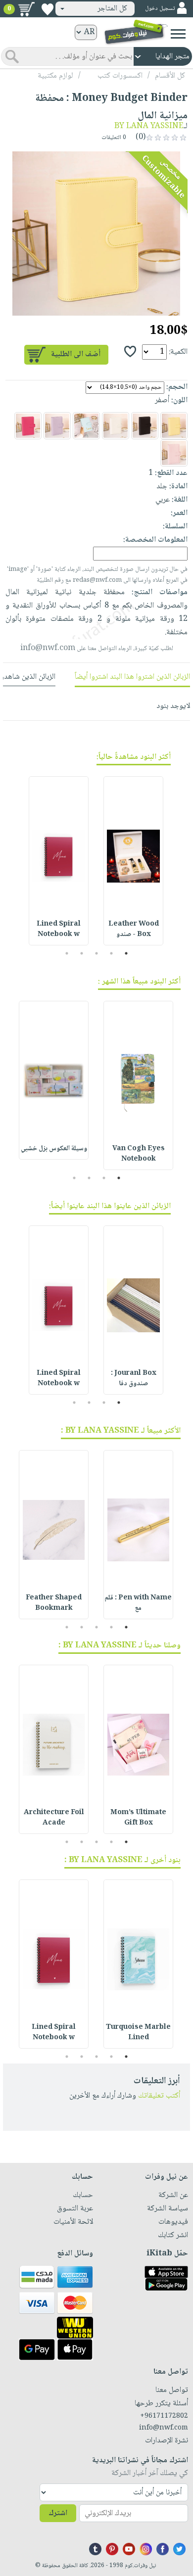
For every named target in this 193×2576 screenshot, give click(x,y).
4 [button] (82, 953)
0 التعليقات (115, 138)
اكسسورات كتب (120, 76)
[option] (96, 234)
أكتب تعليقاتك (159, 2096)
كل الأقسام (170, 76)
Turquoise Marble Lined (138, 2033)
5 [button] (67, 953)
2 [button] (112, 953)
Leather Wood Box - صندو (134, 929)
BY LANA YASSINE (149, 126)
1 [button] (126, 953)
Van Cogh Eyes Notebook (139, 1154)
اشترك (58, 2513)
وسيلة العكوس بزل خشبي (54, 1149)
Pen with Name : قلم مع (138, 1603)
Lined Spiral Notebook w (59, 929)
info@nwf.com (48, 648)
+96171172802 (164, 2416)
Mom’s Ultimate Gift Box (138, 1818)
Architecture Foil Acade (54, 1818)
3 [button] (97, 953)
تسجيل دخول (160, 9)
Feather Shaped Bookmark (54, 1603)
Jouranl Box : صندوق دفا (134, 1379)
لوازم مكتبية (55, 76)
